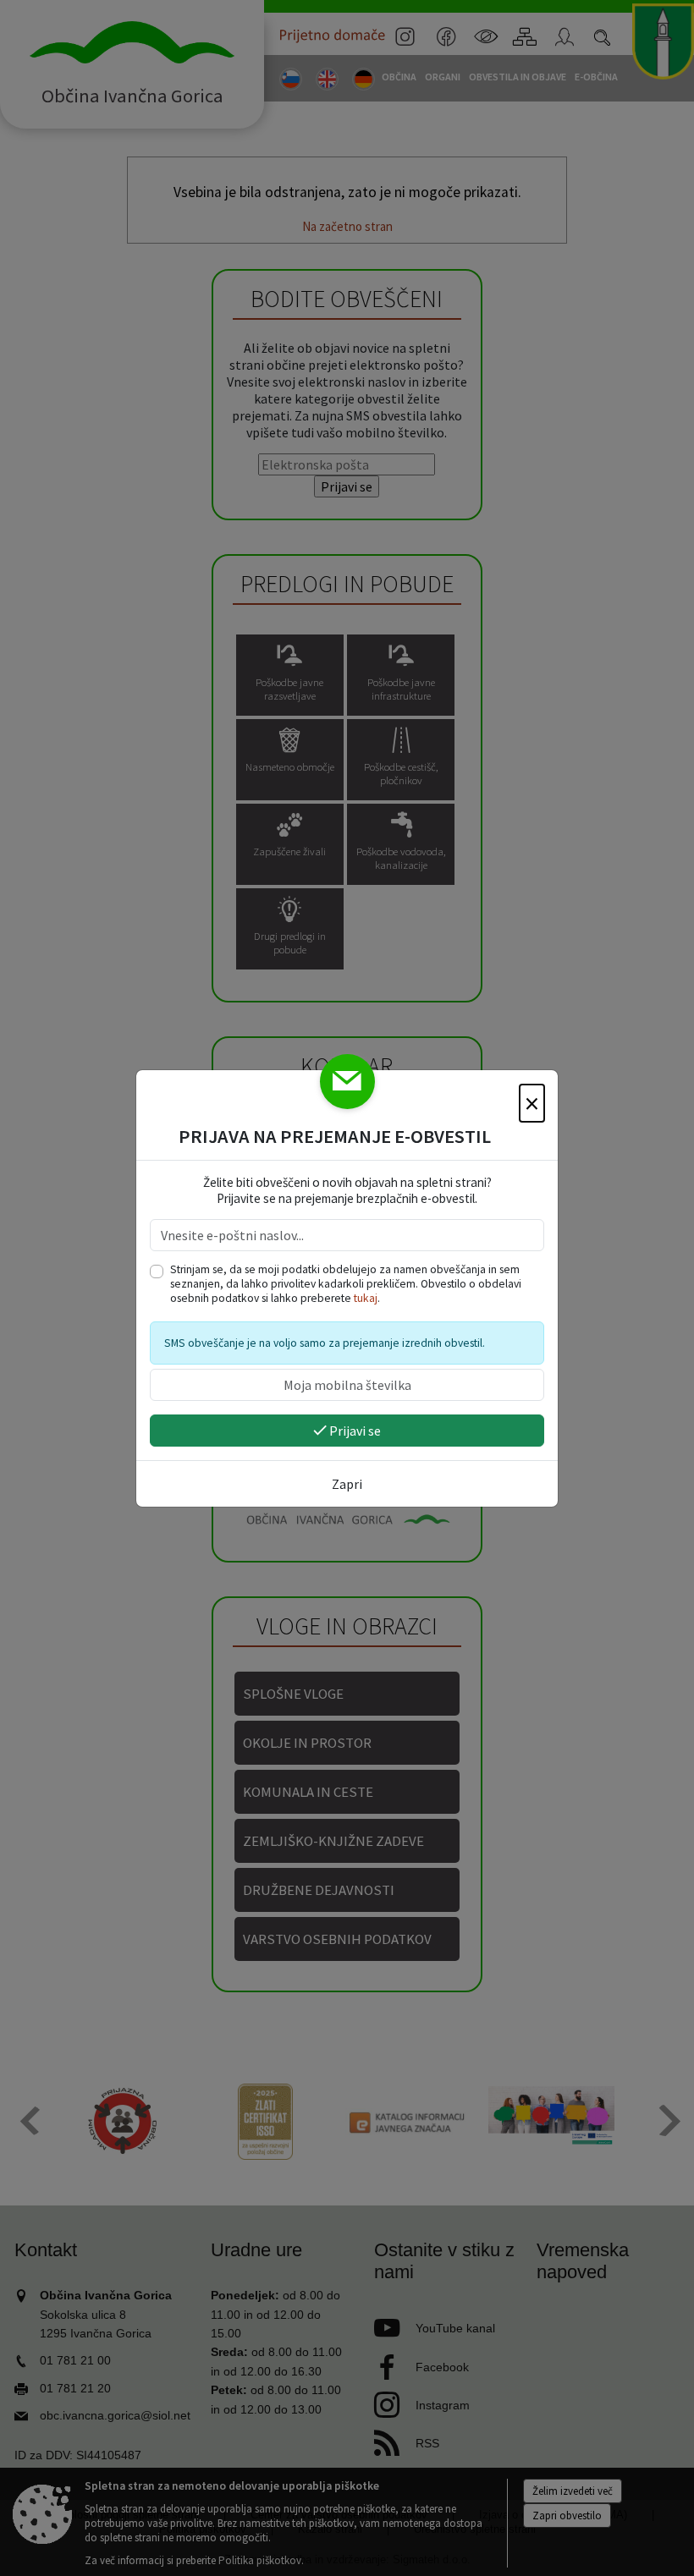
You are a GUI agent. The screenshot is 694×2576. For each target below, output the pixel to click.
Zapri (347, 1484)
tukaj (366, 1298)
